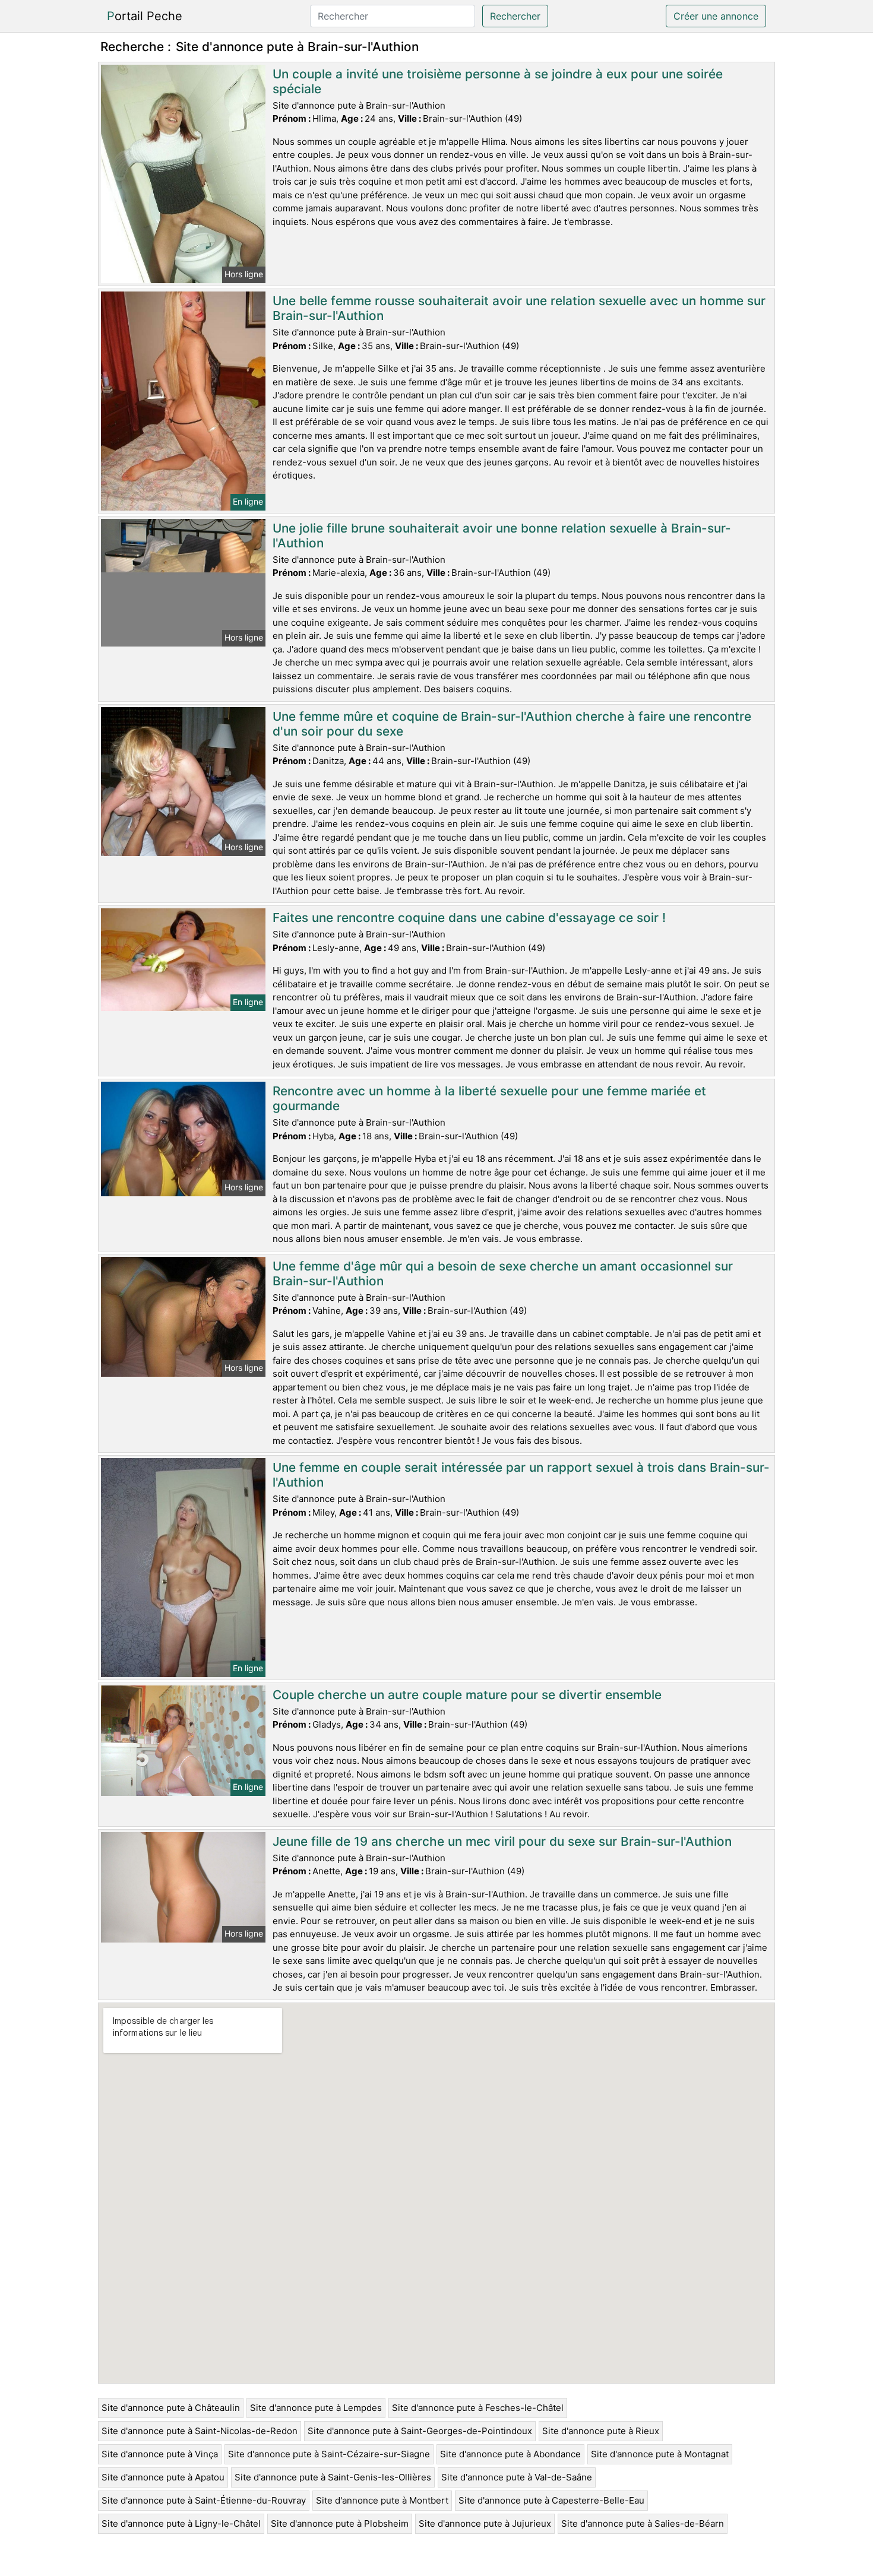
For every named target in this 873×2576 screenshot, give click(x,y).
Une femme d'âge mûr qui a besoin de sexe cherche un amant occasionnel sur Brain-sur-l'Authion (503, 1273)
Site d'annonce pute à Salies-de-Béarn (643, 2523)
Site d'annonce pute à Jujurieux (485, 2523)
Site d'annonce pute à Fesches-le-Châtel (478, 2408)
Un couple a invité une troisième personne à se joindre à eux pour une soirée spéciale (498, 81)
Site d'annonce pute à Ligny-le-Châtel (181, 2523)
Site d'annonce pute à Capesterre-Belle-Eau (551, 2500)
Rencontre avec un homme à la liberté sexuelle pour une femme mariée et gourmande (489, 1098)
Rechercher (515, 16)
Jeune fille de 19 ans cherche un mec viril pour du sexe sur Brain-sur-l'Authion (502, 1841)
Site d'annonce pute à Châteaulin (171, 2408)
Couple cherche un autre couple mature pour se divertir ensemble (467, 1695)
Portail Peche (145, 16)
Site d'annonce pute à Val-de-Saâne (517, 2477)
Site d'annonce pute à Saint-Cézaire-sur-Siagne (329, 2454)
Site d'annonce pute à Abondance (510, 2454)
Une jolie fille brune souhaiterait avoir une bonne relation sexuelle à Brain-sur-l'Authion (502, 536)
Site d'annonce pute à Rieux (601, 2431)
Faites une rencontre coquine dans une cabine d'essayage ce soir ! (469, 918)
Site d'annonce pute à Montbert (382, 2500)
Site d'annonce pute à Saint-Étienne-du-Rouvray (204, 2500)
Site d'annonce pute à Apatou (163, 2477)
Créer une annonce (716, 16)
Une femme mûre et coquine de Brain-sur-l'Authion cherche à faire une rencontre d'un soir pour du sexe (512, 724)
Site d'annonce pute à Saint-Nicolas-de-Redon (200, 2431)
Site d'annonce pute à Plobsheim (340, 2523)
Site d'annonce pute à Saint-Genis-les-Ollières (333, 2477)
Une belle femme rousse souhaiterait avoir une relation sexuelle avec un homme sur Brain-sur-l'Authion (519, 308)
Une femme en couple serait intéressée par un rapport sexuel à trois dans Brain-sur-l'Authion (521, 1475)
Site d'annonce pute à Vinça (160, 2454)
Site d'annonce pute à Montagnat (660, 2454)
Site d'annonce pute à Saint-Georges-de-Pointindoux (420, 2431)
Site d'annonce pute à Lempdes (316, 2408)
